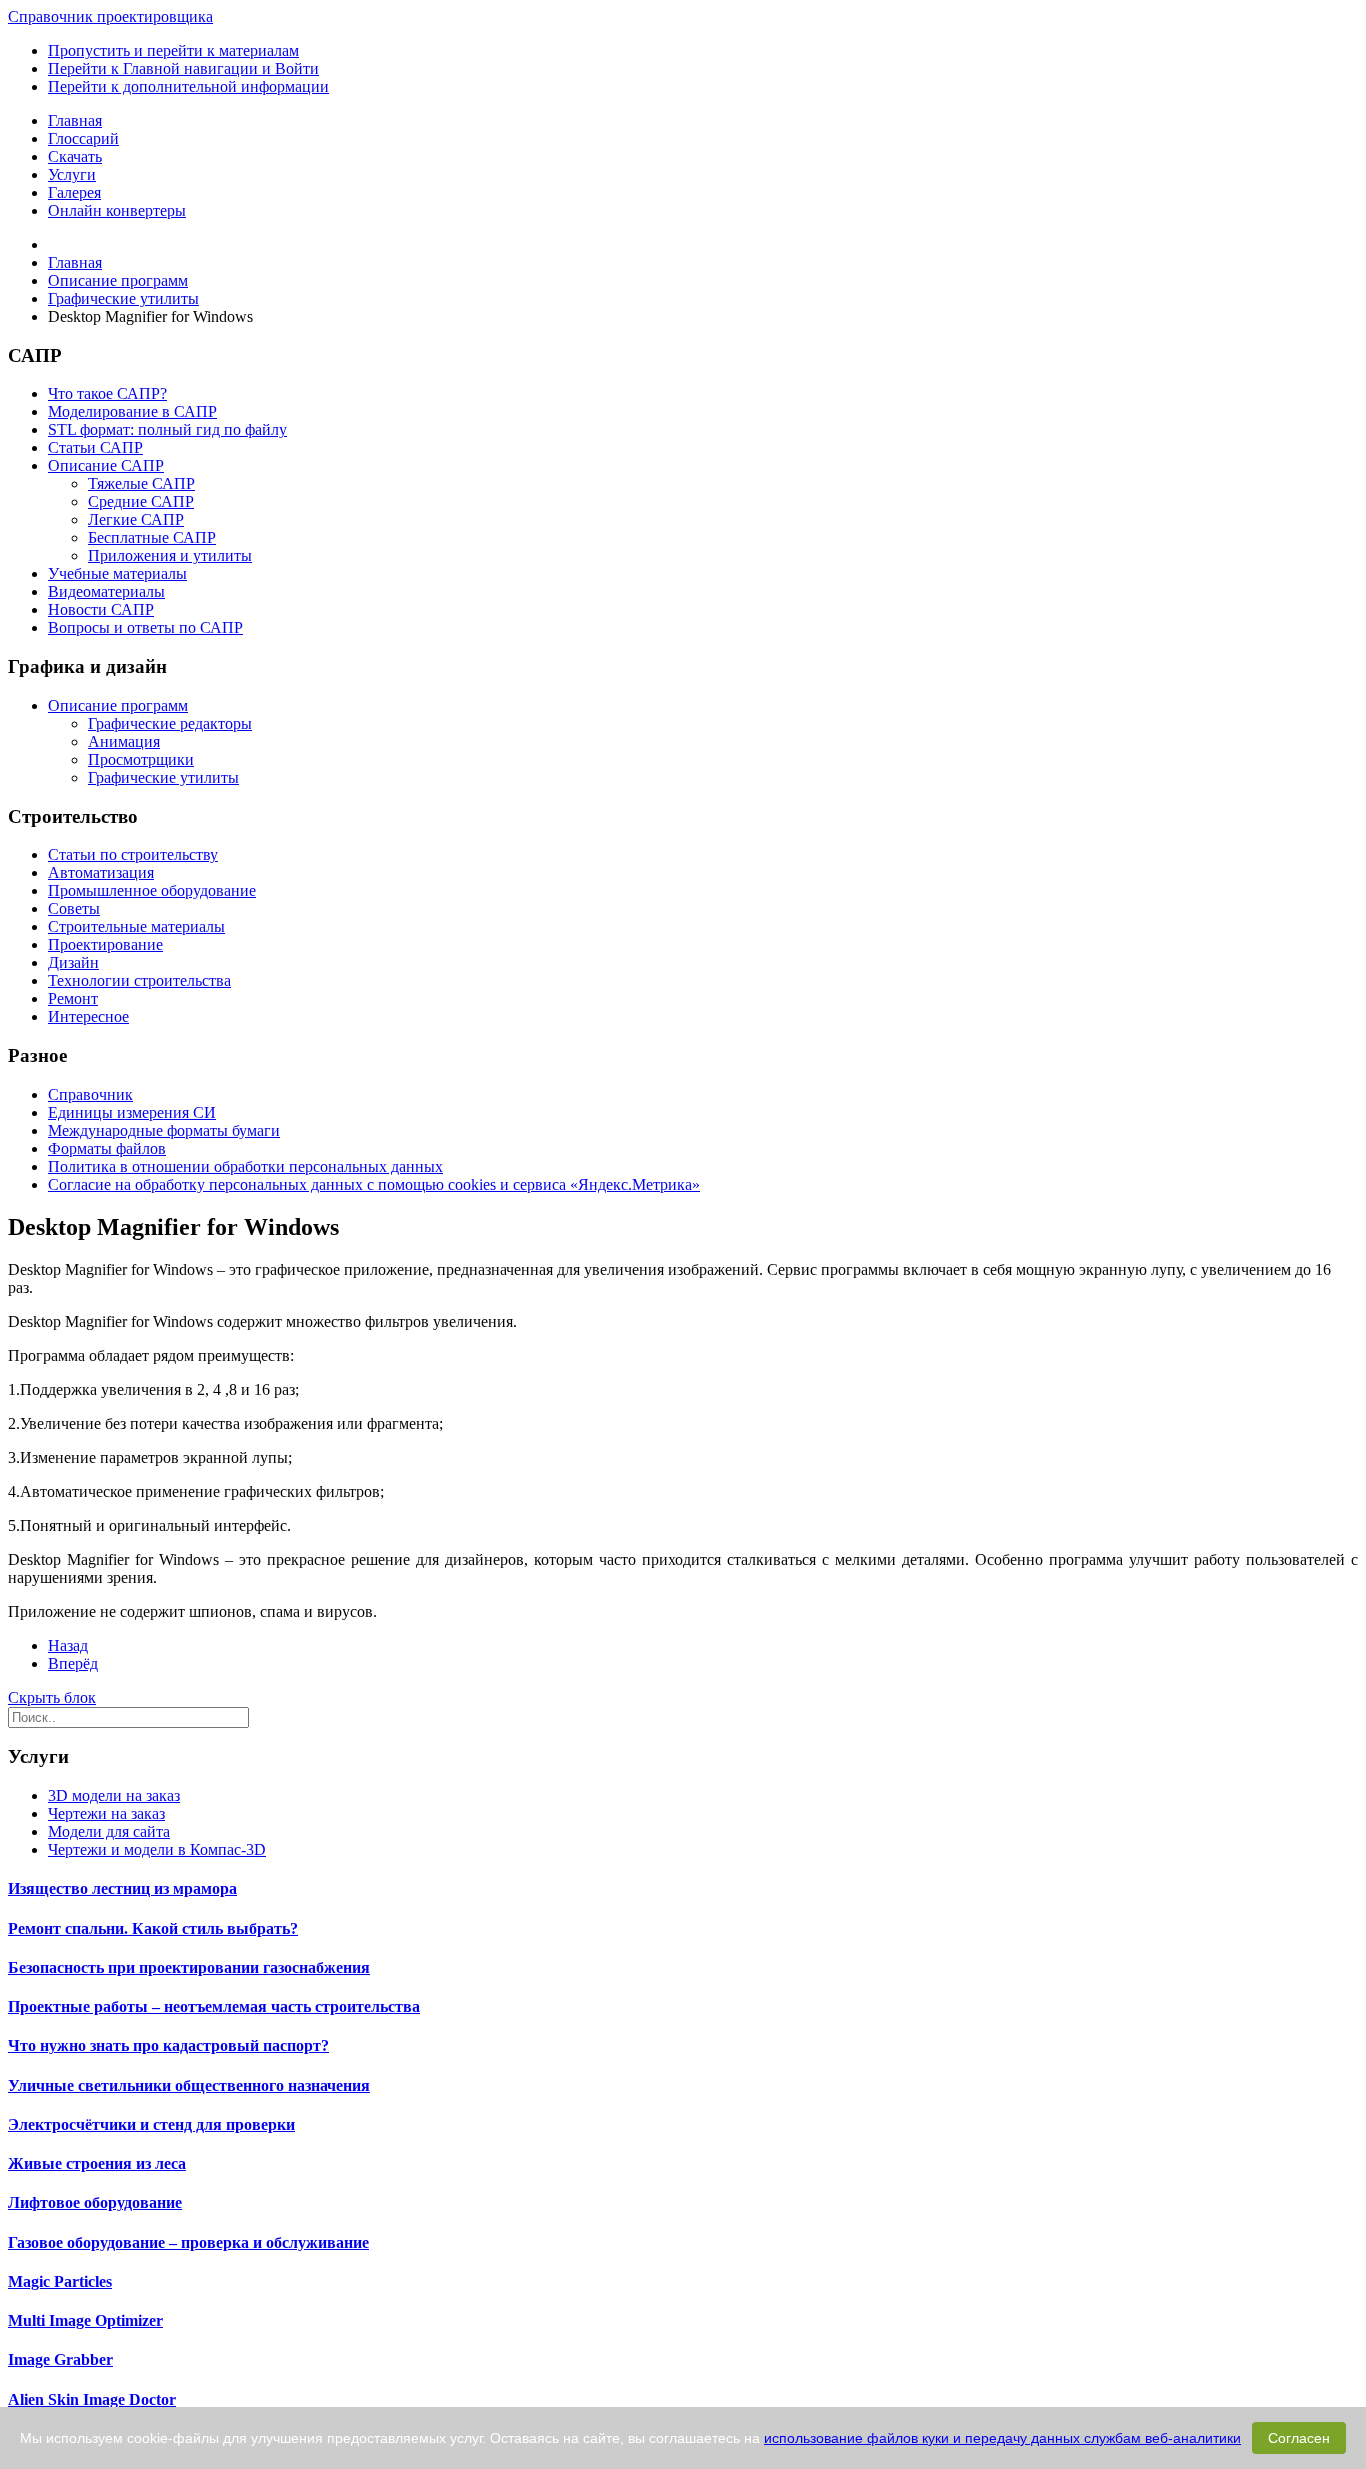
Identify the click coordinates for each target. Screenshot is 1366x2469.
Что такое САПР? (107, 393)
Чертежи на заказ (106, 1813)
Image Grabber (60, 2359)
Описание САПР (106, 465)
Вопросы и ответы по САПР (145, 627)
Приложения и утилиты (170, 555)
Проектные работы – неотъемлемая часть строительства (214, 2006)
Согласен (1299, 2438)
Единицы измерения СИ (132, 1112)
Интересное (88, 1016)
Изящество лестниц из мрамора (122, 1888)
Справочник (90, 1094)
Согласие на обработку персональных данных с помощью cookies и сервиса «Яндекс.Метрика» (374, 1184)
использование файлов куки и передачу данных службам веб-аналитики (1002, 2438)
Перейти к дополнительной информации (188, 86)
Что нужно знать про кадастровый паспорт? (168, 2045)
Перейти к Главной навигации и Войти (183, 68)
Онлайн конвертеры (117, 210)
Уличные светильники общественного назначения (189, 2085)
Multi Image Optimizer (85, 2320)
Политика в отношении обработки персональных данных (245, 1166)
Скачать (75, 156)
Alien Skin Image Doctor (92, 2399)
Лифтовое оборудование (95, 2202)
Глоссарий (83, 138)
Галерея (74, 192)
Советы (74, 908)
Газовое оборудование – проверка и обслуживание (188, 2242)
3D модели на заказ (114, 1795)
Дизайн (73, 962)
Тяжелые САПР (141, 483)
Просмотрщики (141, 759)
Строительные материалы (136, 926)
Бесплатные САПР (152, 537)
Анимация (124, 741)
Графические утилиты (163, 777)
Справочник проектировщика (110, 16)
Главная (75, 120)
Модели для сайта (109, 1831)
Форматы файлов (107, 1148)
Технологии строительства (139, 980)
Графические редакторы (170, 723)
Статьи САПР (95, 447)
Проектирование (105, 944)
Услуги (72, 174)
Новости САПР (101, 609)
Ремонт (73, 998)
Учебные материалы (117, 573)
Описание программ (118, 705)
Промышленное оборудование (152, 890)
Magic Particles (60, 2281)
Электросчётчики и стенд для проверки (151, 2124)
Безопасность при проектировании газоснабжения (189, 1967)
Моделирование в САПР (132, 411)
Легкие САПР (136, 519)
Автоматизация (101, 872)
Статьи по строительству (133, 854)
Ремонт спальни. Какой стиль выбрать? (153, 1928)
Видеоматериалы (106, 591)
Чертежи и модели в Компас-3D (157, 1849)
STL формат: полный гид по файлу (167, 429)
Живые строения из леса (97, 2163)
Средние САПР (141, 501)
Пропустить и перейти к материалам (173, 50)
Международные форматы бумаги (164, 1130)
